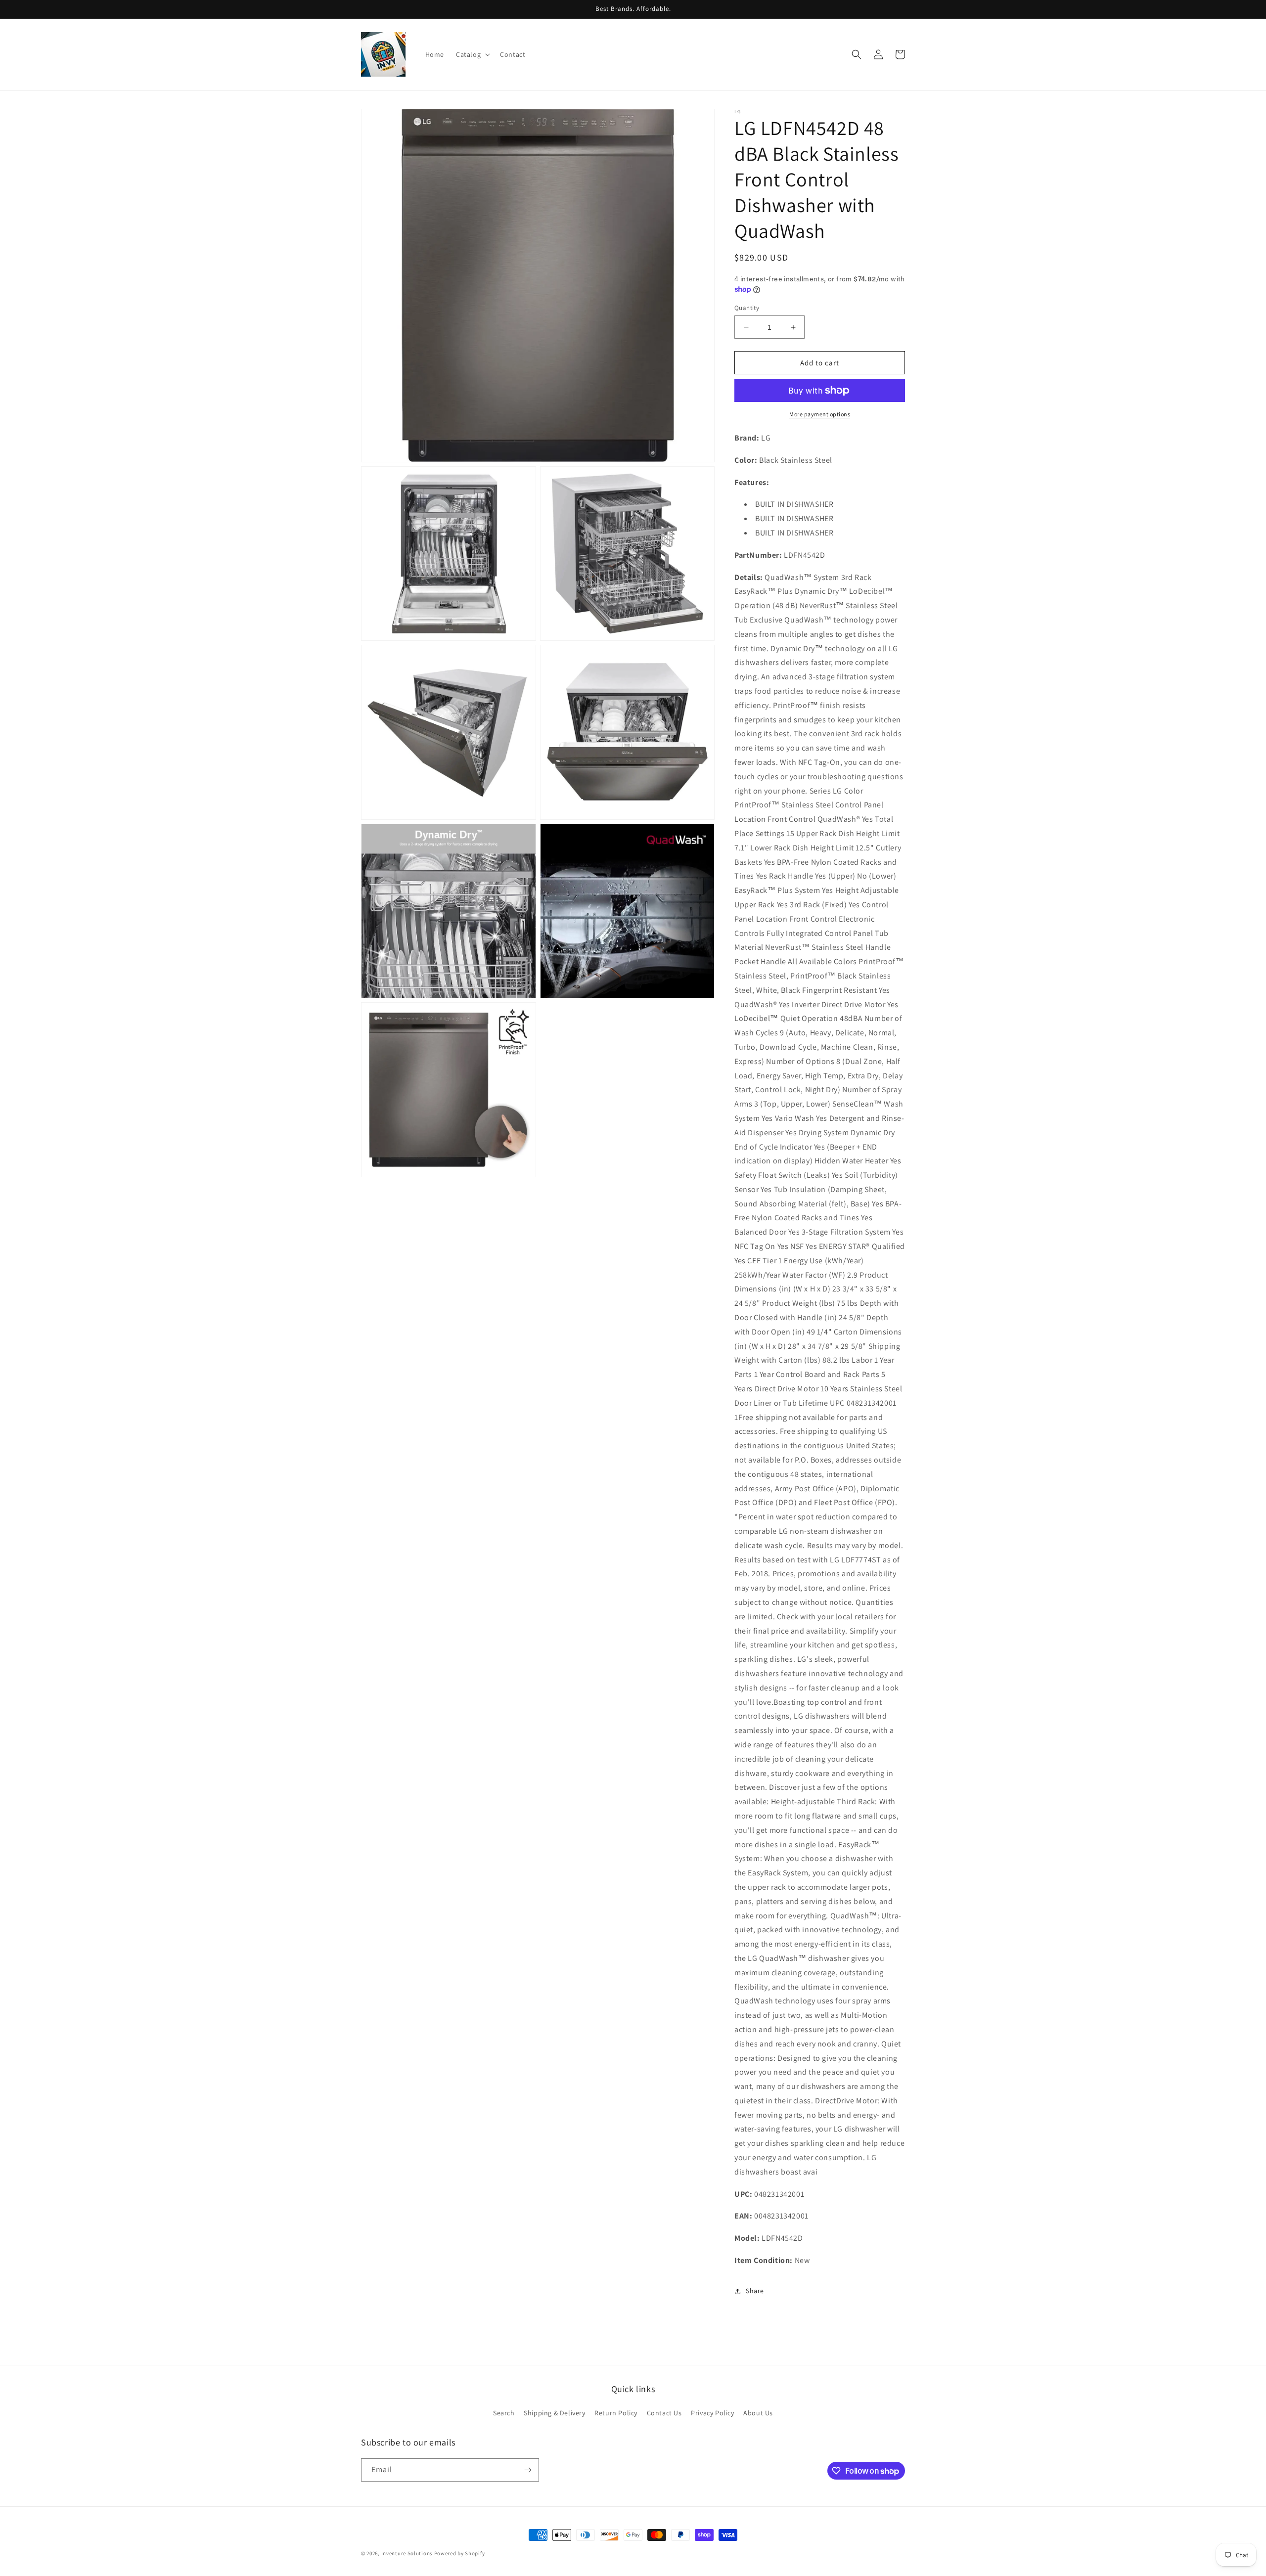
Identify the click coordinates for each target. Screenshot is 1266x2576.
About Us (758, 2413)
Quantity (747, 308)
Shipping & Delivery (554, 2413)
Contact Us (664, 2413)
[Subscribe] (528, 2470)
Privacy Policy (712, 2413)
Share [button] (755, 2291)
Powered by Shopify (460, 2553)
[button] (472, 54)
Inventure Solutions (407, 2553)
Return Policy (616, 2413)
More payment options (820, 414)
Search (504, 2413)
